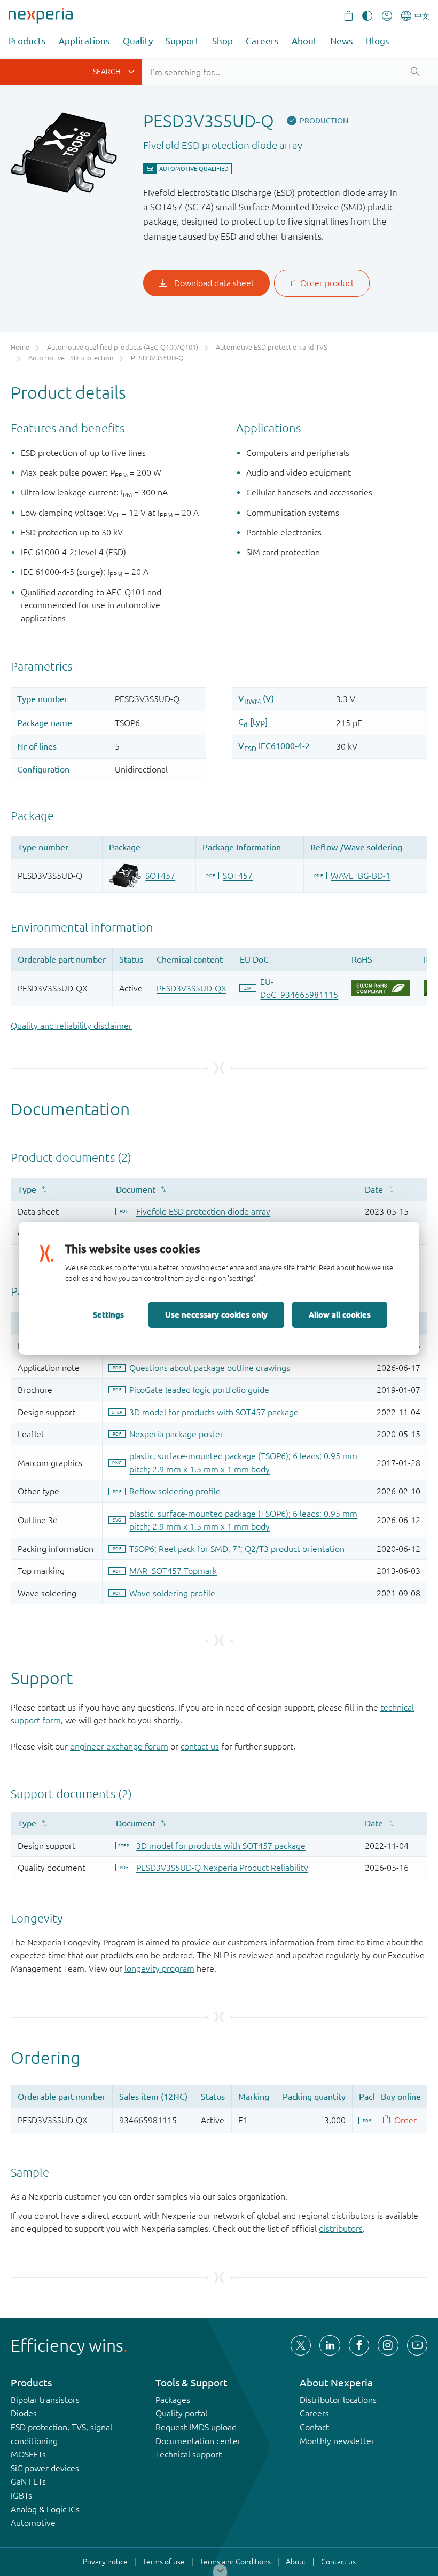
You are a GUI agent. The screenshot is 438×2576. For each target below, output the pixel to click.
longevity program (159, 1968)
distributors (341, 2228)
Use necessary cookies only (216, 1314)
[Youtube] (417, 2345)
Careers (262, 41)
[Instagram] (388, 2345)
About (304, 41)
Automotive (33, 2523)
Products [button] (27, 41)
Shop (222, 41)
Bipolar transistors (45, 2400)
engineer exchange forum (119, 1746)
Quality (138, 41)
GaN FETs (28, 2482)
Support (182, 41)
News (342, 41)
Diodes (24, 2413)
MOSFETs (28, 2454)
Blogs (378, 41)
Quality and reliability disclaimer (71, 1026)
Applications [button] (84, 41)
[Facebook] (359, 2345)
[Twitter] (301, 2345)
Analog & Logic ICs (45, 2509)
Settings (108, 1314)
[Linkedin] (330, 2345)
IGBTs (21, 2495)
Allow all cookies (340, 1314)
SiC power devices (45, 2468)
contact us (200, 1746)
